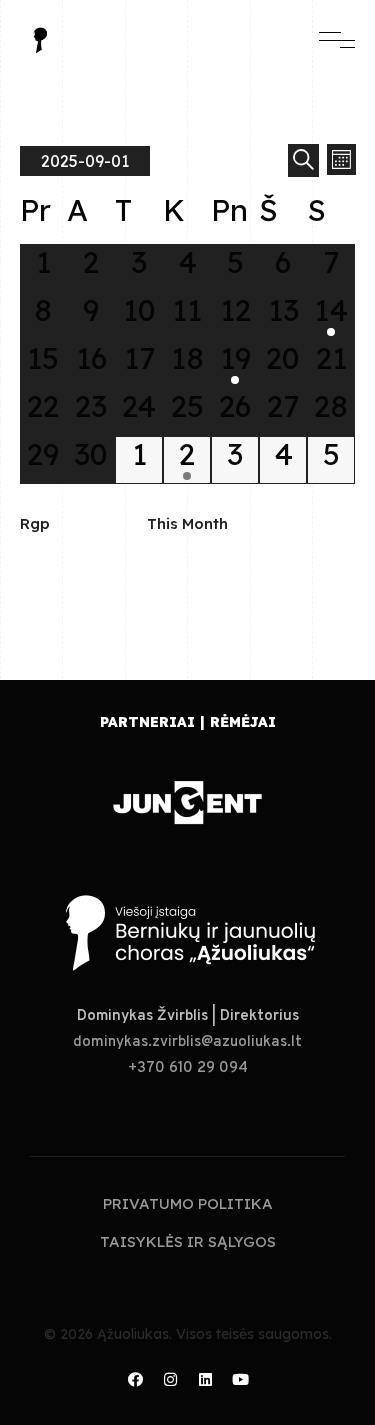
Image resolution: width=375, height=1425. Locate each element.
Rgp (35, 523)
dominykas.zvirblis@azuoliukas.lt (187, 1042)
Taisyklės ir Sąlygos (188, 1241)
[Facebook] (135, 1380)
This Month (187, 523)
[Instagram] (170, 1380)
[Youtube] (240, 1380)
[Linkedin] (205, 1380)
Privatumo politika (188, 1203)
